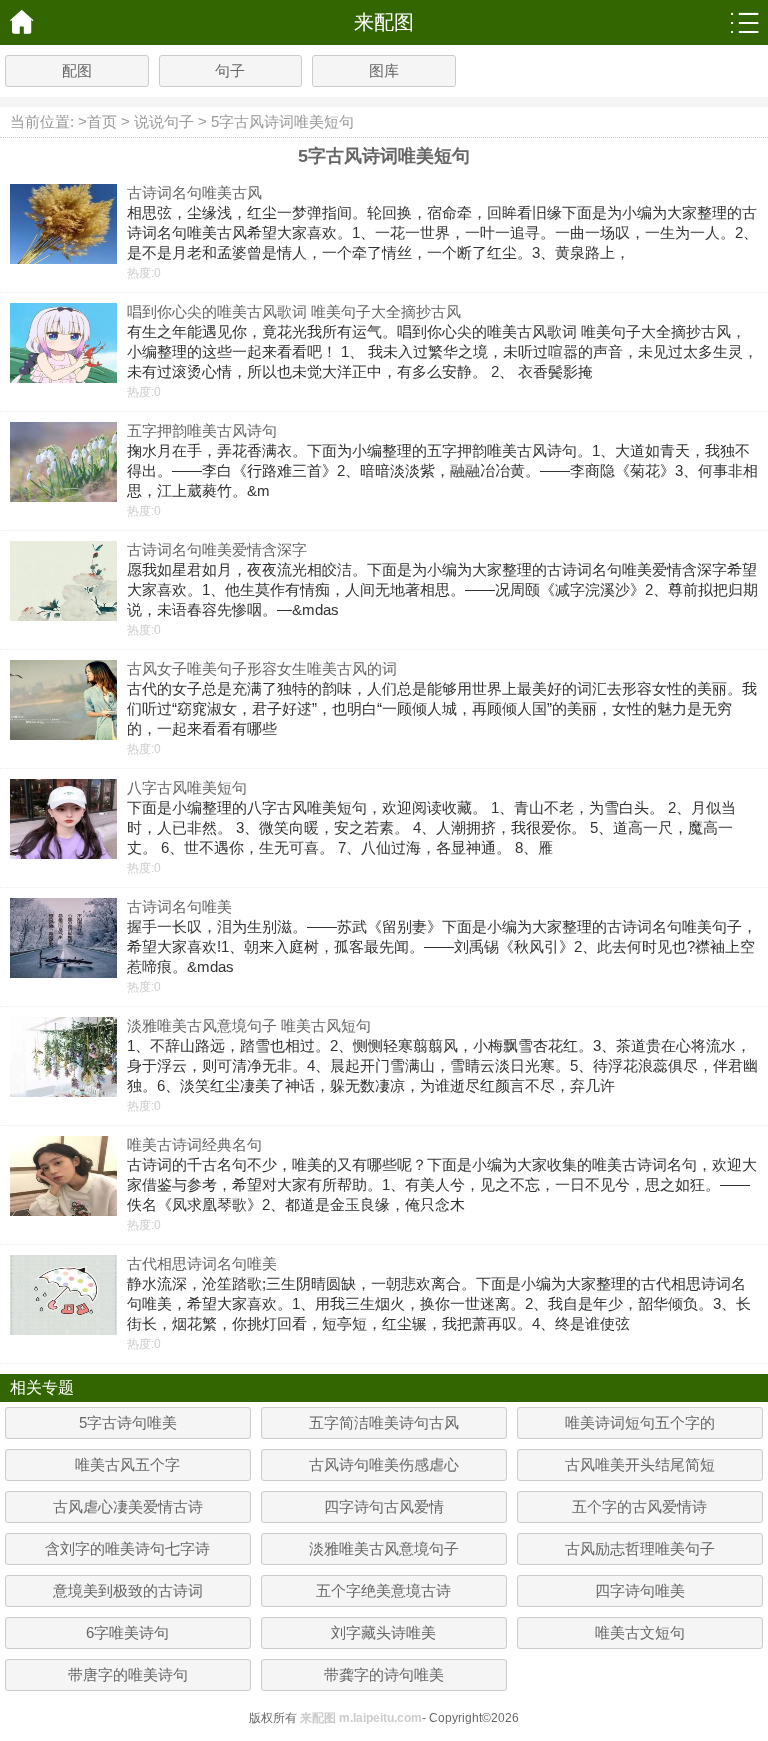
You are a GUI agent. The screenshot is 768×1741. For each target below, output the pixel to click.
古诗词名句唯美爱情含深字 (217, 549)
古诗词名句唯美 (179, 906)
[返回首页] (22, 22)
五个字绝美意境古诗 (383, 1590)
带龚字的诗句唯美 (384, 1674)
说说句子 (164, 121)
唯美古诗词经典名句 (194, 1144)
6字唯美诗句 (127, 1632)
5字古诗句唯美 (128, 1422)
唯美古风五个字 (127, 1464)
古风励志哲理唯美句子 (640, 1548)
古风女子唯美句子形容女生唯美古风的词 (262, 668)
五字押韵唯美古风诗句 (202, 430)
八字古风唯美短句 (187, 787)
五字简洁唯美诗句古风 (384, 1422)
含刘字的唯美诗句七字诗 (127, 1548)
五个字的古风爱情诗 (639, 1506)
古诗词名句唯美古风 (194, 192)
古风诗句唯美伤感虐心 (384, 1464)
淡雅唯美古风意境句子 (384, 1548)
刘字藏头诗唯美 (383, 1632)
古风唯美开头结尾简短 (640, 1464)
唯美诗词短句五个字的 (640, 1422)
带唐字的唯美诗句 (128, 1674)
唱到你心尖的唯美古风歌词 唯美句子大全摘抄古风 (294, 311)
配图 (77, 70)
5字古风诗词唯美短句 (282, 121)
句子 (230, 70)
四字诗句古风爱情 (384, 1506)
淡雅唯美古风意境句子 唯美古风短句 (249, 1025)
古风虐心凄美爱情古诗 (128, 1506)
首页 (102, 121)
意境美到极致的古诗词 (128, 1590)
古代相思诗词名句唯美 (202, 1263)
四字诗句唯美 (640, 1590)
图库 (384, 70)
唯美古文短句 (640, 1632)
